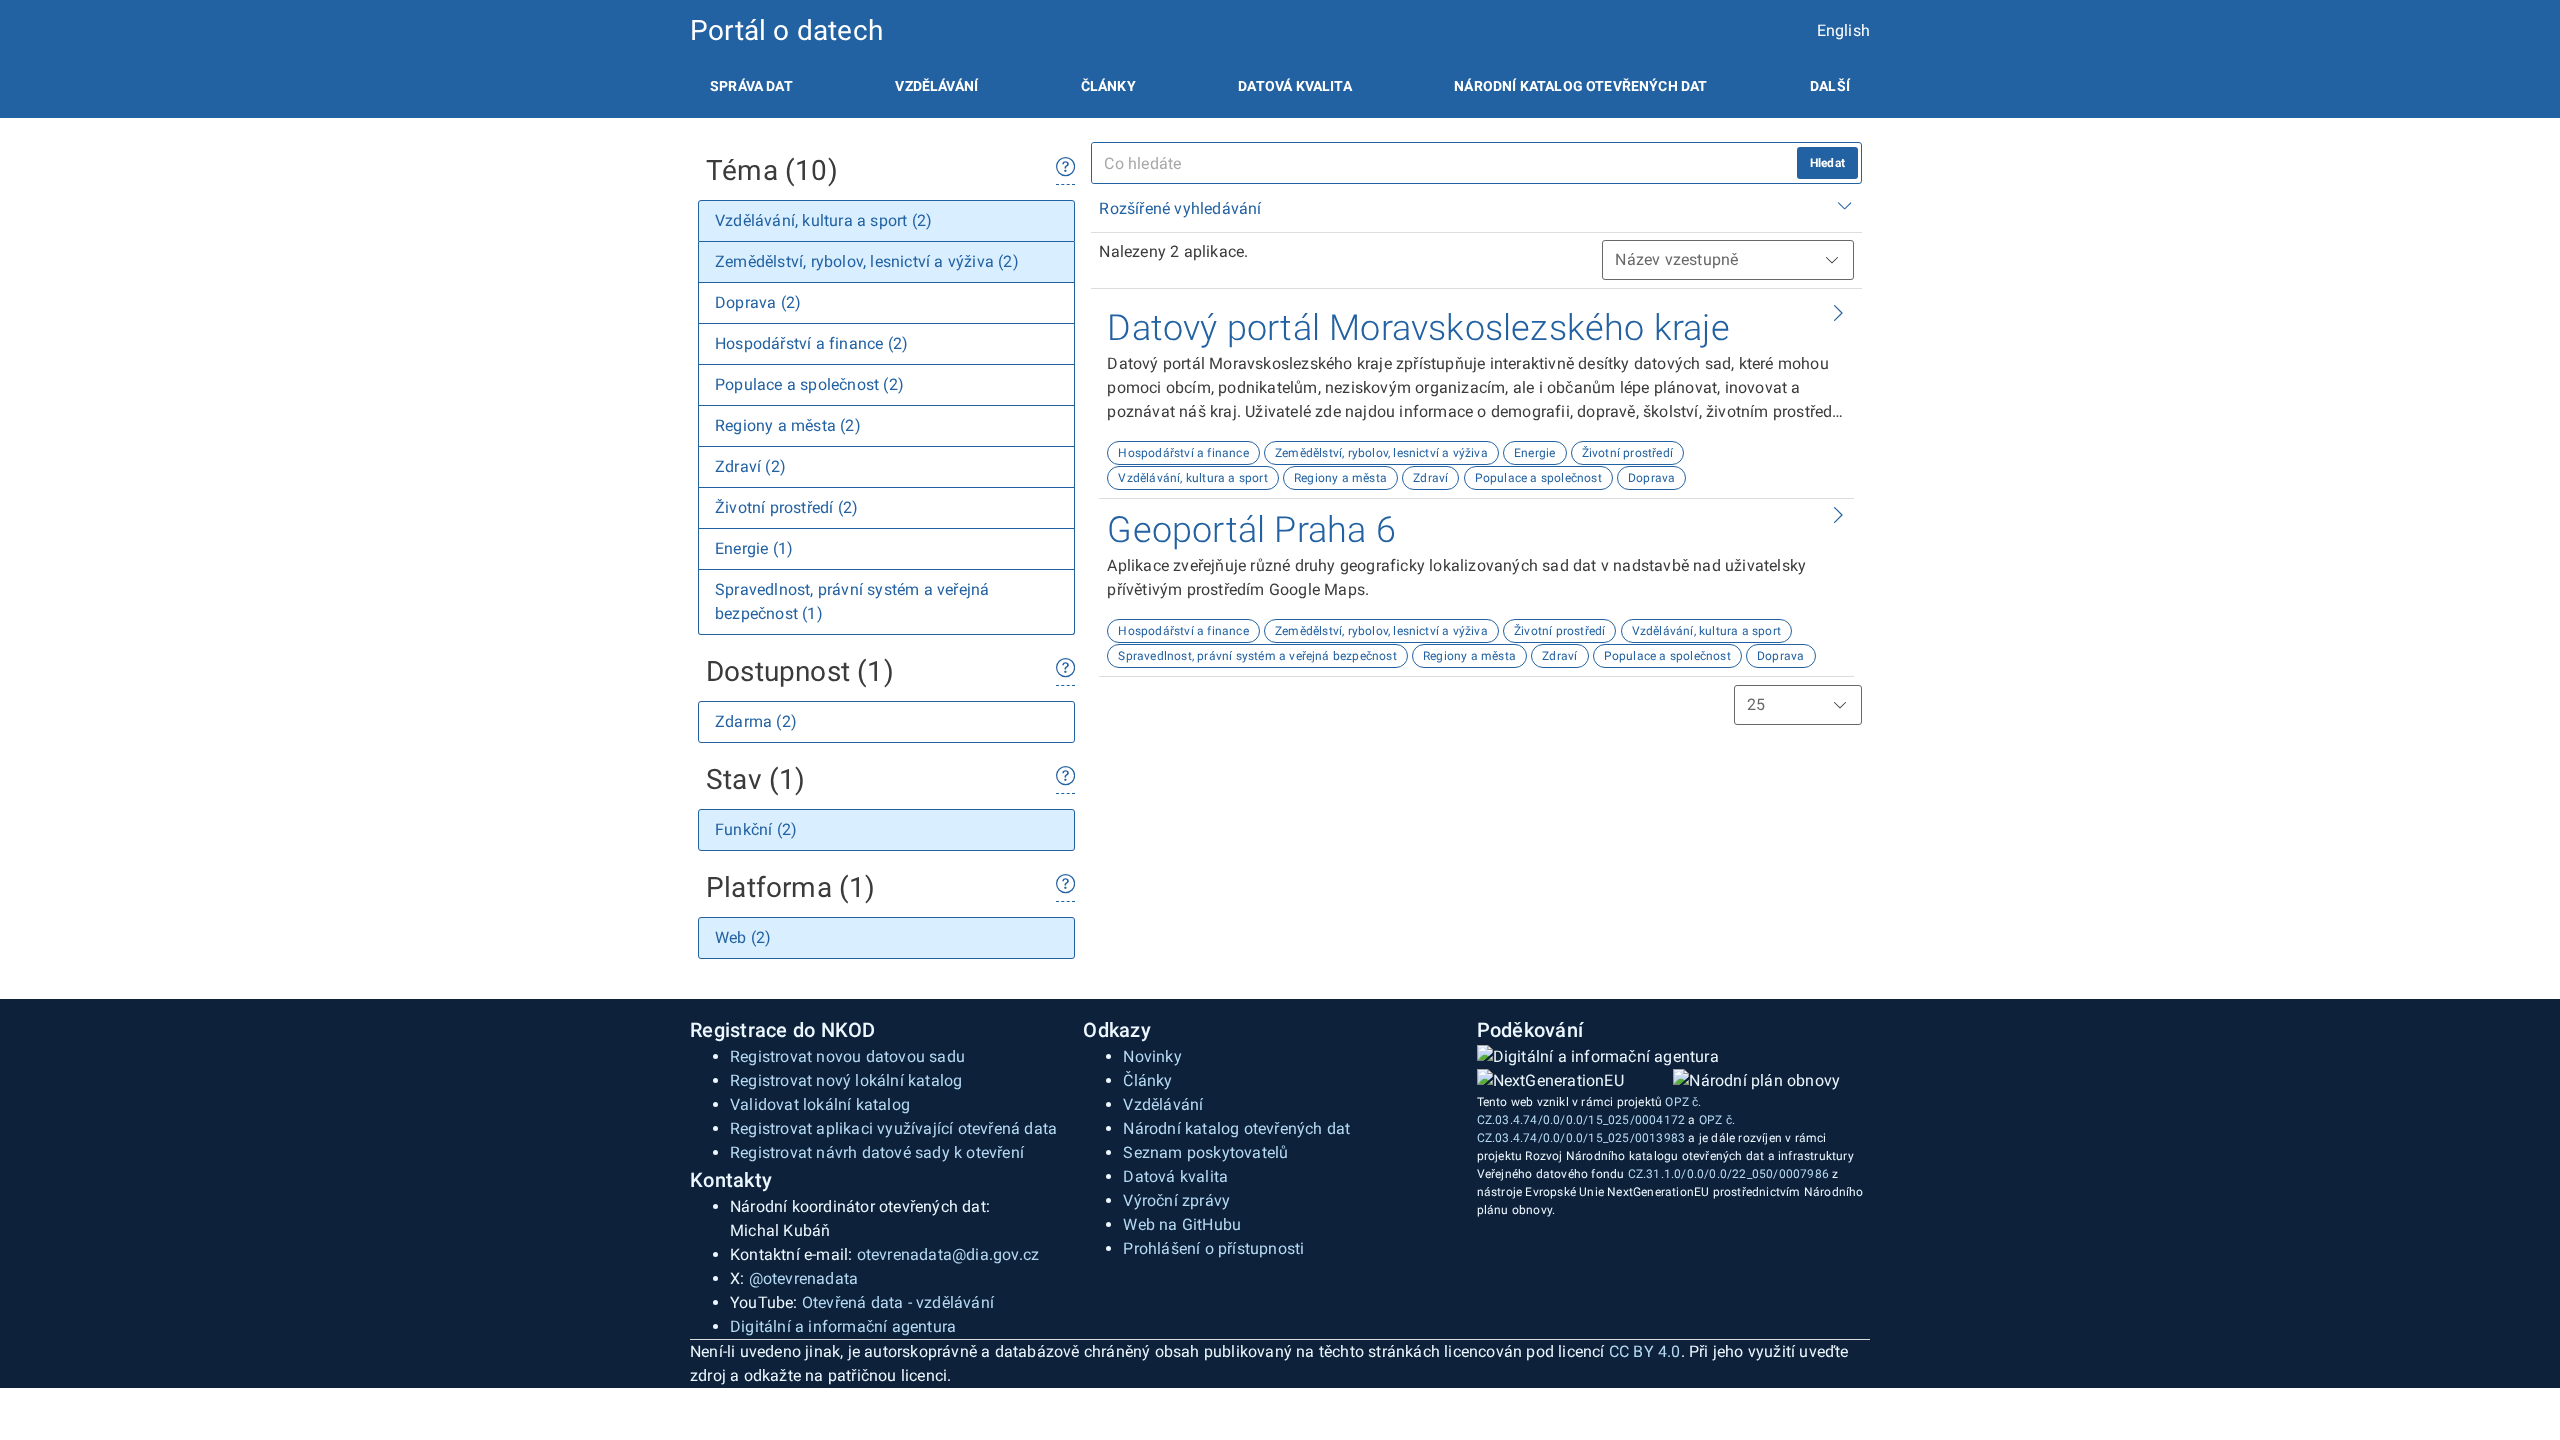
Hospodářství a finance (1183, 453)
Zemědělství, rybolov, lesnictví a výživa (1381, 453)
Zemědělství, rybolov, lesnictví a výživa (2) (867, 261)
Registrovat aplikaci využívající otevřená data (893, 1128)
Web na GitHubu (1182, 1224)
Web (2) (743, 937)
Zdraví (1430, 478)
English (1843, 30)
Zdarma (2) (756, 721)
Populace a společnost (1538, 478)
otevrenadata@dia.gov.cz (948, 1254)
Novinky (1152, 1056)
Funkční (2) (756, 829)
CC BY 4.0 (1645, 1351)
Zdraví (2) (750, 466)
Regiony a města (1340, 478)
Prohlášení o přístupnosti (1213, 1248)
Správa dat (751, 86)
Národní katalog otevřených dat (1236, 1128)
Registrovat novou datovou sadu (847, 1056)
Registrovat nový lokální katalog (846, 1080)
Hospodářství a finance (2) (811, 343)
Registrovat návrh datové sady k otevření (877, 1152)
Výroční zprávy (1176, 1200)
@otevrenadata (804, 1278)
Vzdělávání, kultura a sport (1192, 478)
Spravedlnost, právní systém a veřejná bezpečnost (1257, 656)
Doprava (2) (758, 302)
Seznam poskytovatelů (1205, 1152)
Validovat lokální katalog (820, 1104)
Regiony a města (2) (788, 425)
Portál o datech (786, 30)
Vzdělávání (936, 86)
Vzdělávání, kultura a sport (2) (823, 220)
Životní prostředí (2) (786, 507)
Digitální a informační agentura (843, 1326)
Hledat (1827, 163)
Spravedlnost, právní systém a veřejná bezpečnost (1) (852, 601)
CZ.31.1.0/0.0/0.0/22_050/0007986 (1728, 1174)
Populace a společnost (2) (809, 384)
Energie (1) (754, 548)
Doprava (1651, 478)
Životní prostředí (1627, 453)
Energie (1534, 453)
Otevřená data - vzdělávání (898, 1302)
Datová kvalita (1294, 86)
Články (1108, 86)
